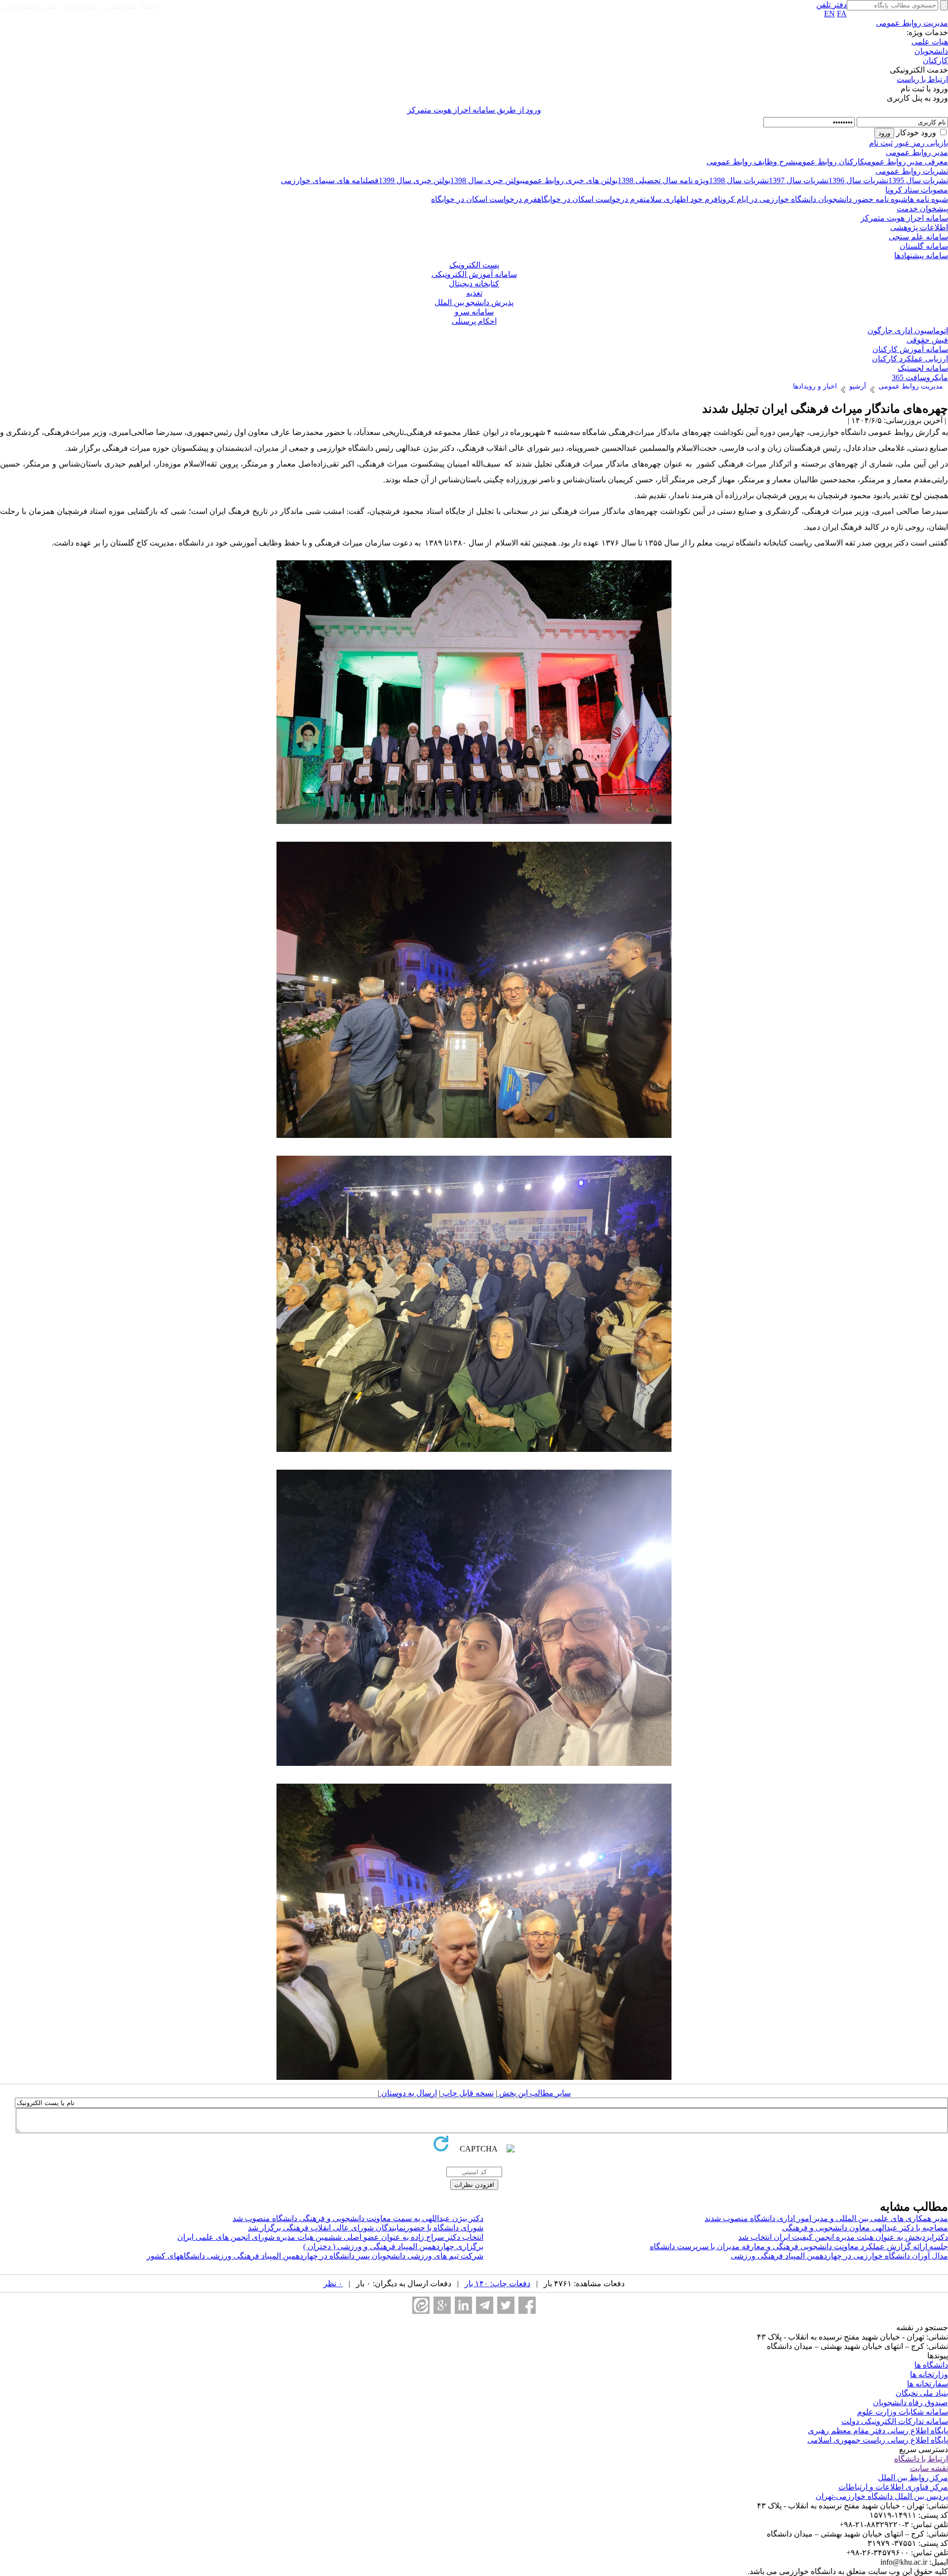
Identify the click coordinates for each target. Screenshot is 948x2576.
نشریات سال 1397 (799, 180)
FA (842, 14)
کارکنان (935, 60)
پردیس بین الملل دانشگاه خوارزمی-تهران (882, 2496)
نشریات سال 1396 (858, 180)
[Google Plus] (442, 2305)
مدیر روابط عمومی (917, 152)
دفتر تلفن (831, 5)
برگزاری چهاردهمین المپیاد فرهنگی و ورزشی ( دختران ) (393, 2246)
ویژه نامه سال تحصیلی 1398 (663, 180)
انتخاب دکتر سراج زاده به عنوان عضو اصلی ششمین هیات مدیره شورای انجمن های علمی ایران (330, 2237)
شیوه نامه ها (928, 199)
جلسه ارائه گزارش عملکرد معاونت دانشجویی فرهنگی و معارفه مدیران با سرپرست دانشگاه (799, 2246)
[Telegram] (485, 2305)
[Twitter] (506, 2305)
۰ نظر (333, 2283)
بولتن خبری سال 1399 (415, 180)
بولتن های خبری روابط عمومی (570, 180)
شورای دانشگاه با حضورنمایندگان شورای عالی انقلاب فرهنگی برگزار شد (366, 2228)
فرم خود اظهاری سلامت (681, 199)
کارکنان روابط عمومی (830, 162)
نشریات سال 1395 (918, 180)
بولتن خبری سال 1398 (486, 180)
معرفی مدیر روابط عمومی (906, 162)
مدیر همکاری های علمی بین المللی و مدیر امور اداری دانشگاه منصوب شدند (826, 2218)
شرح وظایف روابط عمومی (751, 162)
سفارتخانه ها (928, 2384)
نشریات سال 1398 (739, 180)
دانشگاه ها (931, 2365)
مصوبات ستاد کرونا (917, 190)
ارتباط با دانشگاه (921, 2459)
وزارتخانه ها (929, 2374)
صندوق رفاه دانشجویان (910, 2402)
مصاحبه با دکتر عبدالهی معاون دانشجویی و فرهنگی (865, 2228)
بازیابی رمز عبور (921, 143)
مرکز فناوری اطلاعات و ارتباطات (893, 2487)
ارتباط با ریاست (922, 79)
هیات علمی (930, 42)
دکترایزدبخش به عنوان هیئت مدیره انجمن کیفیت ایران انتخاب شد (843, 2237)
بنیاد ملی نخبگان (922, 2393)
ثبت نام (881, 143)
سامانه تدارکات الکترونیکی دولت (895, 2421)
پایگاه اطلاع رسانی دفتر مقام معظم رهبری (878, 2431)
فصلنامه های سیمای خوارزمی (330, 180)
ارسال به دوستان (408, 2093)
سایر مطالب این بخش (534, 2093)
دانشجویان (931, 51)
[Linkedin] (463, 2305)
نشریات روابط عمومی (912, 171)
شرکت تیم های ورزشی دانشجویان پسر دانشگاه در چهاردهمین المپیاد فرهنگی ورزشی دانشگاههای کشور (315, 2256)
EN (829, 14)
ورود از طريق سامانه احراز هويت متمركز (474, 110)
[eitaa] (421, 2305)
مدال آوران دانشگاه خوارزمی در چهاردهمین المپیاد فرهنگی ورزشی (839, 2256)
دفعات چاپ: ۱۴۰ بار (497, 2283)
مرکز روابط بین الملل (913, 2478)
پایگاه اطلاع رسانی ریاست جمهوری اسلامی (878, 2440)
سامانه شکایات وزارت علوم (903, 2412)
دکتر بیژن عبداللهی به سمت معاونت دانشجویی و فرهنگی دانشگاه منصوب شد (358, 2218)
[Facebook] (527, 2305)
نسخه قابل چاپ (467, 2093)
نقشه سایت (929, 2468)
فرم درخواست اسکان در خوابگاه (590, 199)
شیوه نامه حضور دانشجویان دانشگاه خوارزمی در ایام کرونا (813, 199)
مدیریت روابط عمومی (912, 23)
